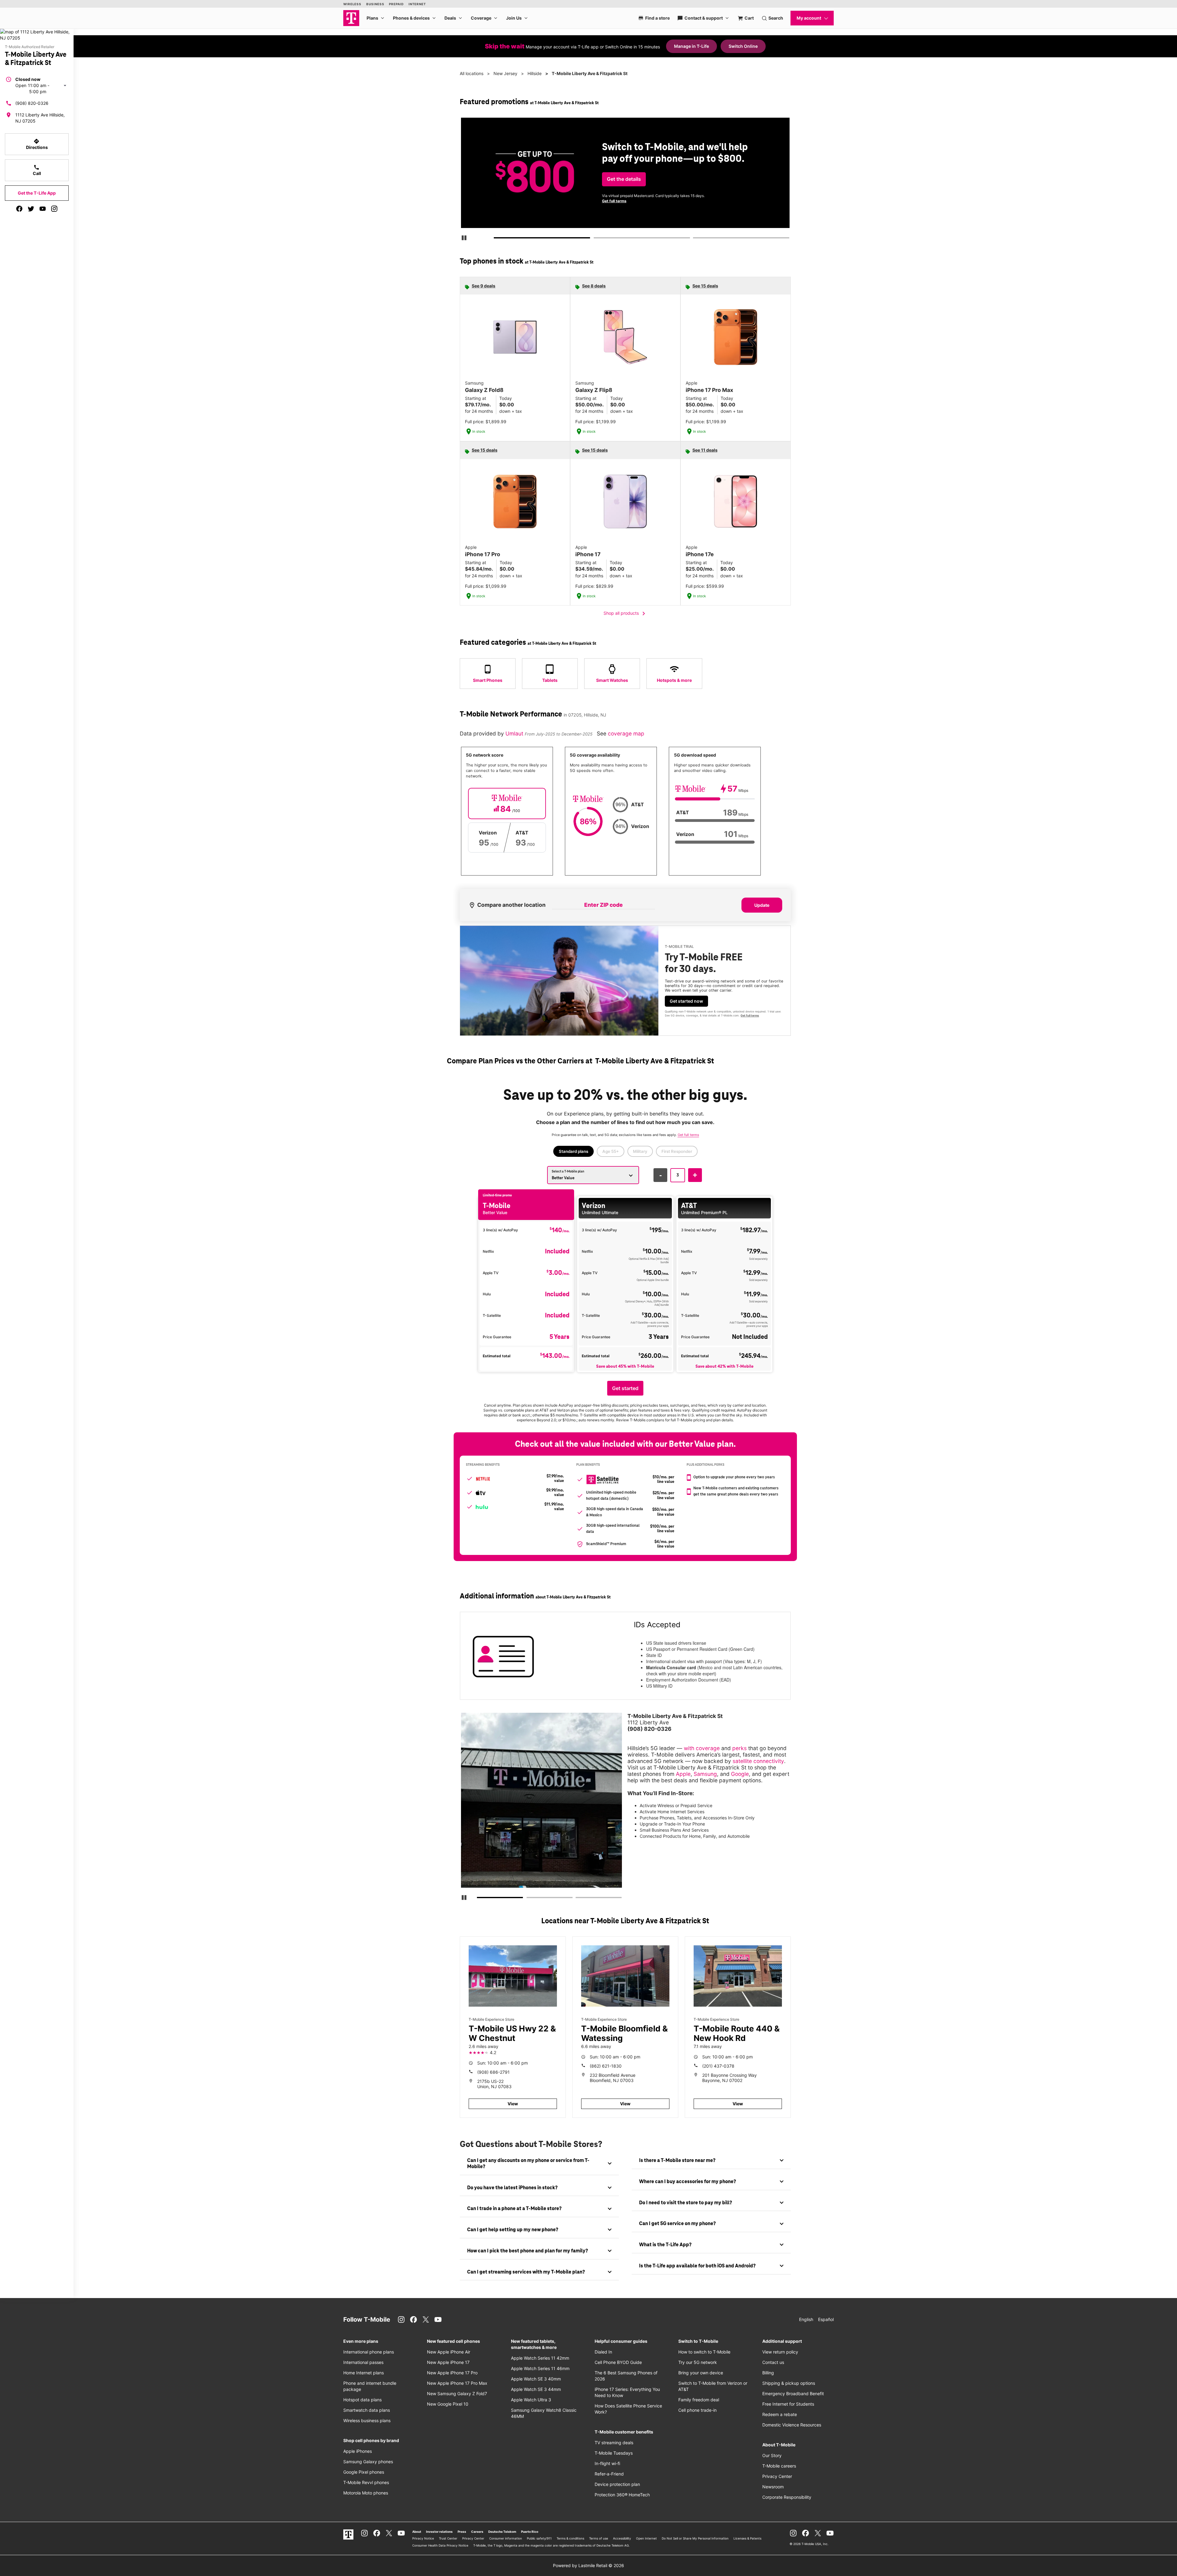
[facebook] (19, 209)
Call (37, 170)
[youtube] (43, 209)
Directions (37, 144)
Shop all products (625, 614)
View (513, 2104)
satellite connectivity (758, 1761)
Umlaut (515, 733)
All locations (472, 73)
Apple (683, 1774)
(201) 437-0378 (718, 2066)
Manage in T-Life (691, 46)
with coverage (702, 1748)
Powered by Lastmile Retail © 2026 (588, 2565)
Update (762, 905)
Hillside (535, 73)
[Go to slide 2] (596, 239)
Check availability (626, 184)
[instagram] (54, 209)
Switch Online (743, 46)
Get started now (686, 1001)
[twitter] (31, 209)
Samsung (705, 1774)
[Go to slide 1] (496, 239)
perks (739, 1748)
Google (740, 1774)
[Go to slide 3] (695, 239)
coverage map (626, 733)
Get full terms (727, 203)
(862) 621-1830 (606, 2066)
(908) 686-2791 (493, 2072)
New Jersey (505, 73)
